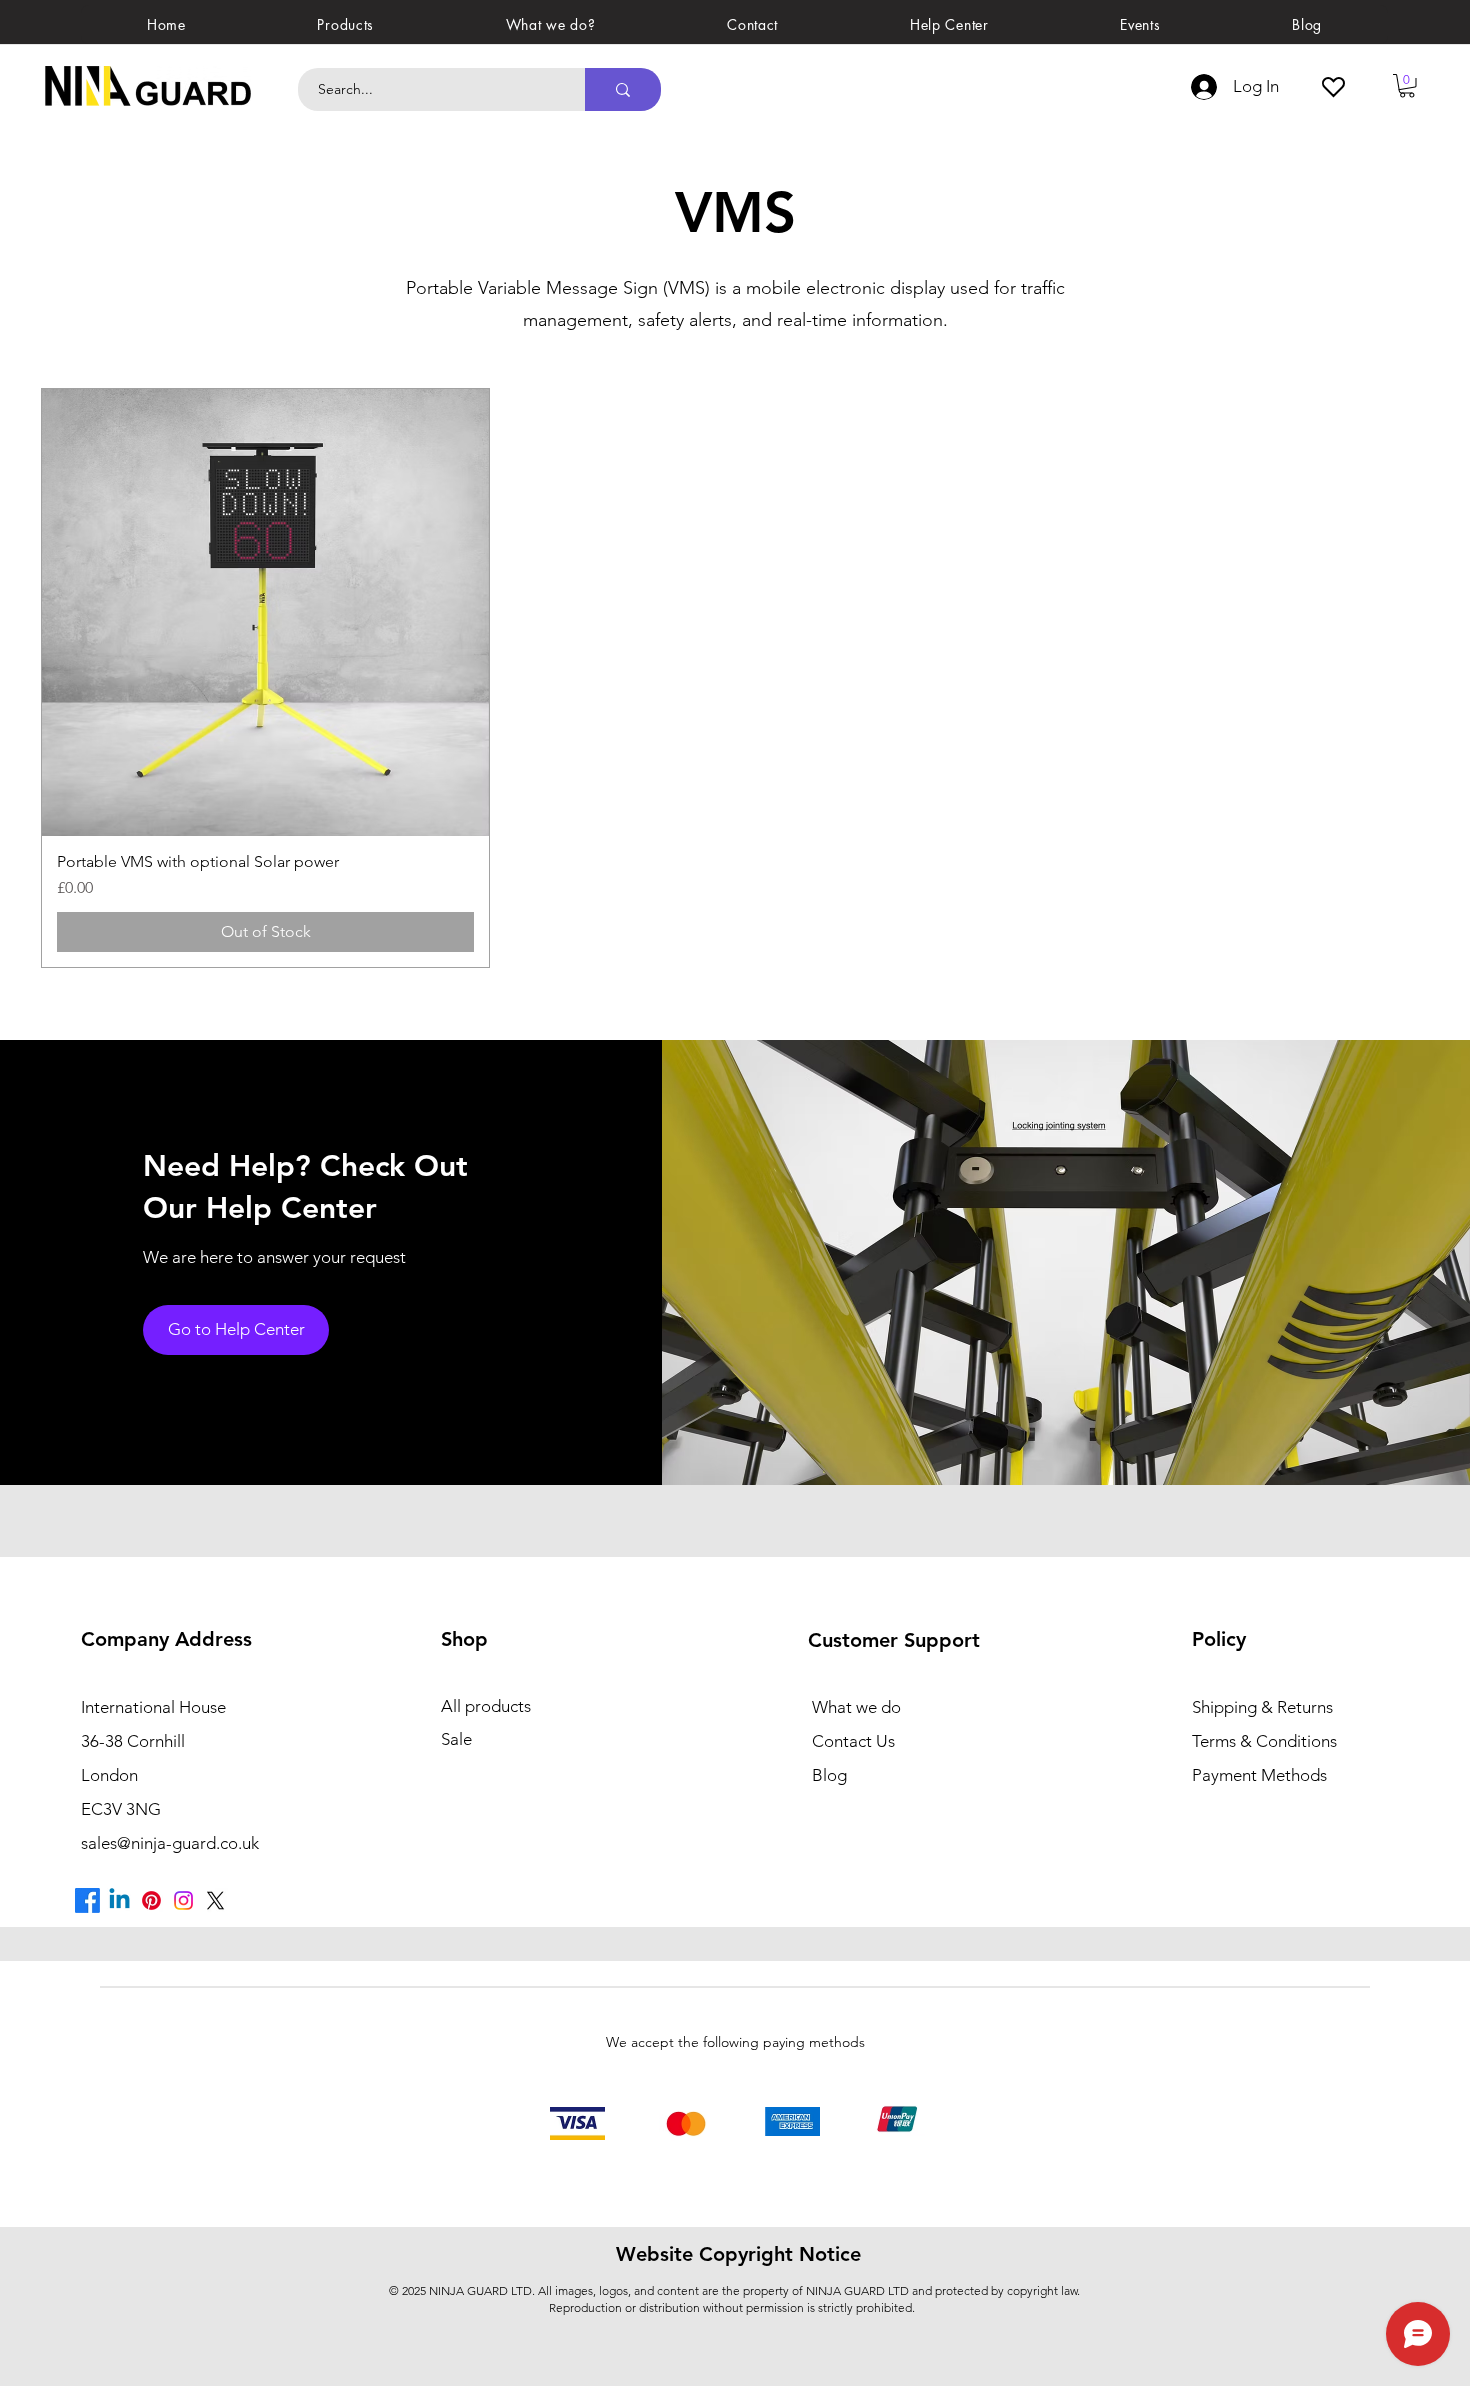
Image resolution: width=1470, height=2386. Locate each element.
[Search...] (623, 89)
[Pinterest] (151, 1900)
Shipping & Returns (1262, 1707)
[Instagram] (183, 1900)
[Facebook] (87, 1900)
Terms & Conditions (1264, 1741)
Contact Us (853, 1741)
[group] (735, 678)
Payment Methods (1261, 1775)
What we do (856, 1707)
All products (486, 1706)
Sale (456, 1739)
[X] (215, 1900)
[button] (346, 24)
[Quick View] (265, 612)
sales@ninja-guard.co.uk (170, 1843)
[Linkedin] (119, 1900)
